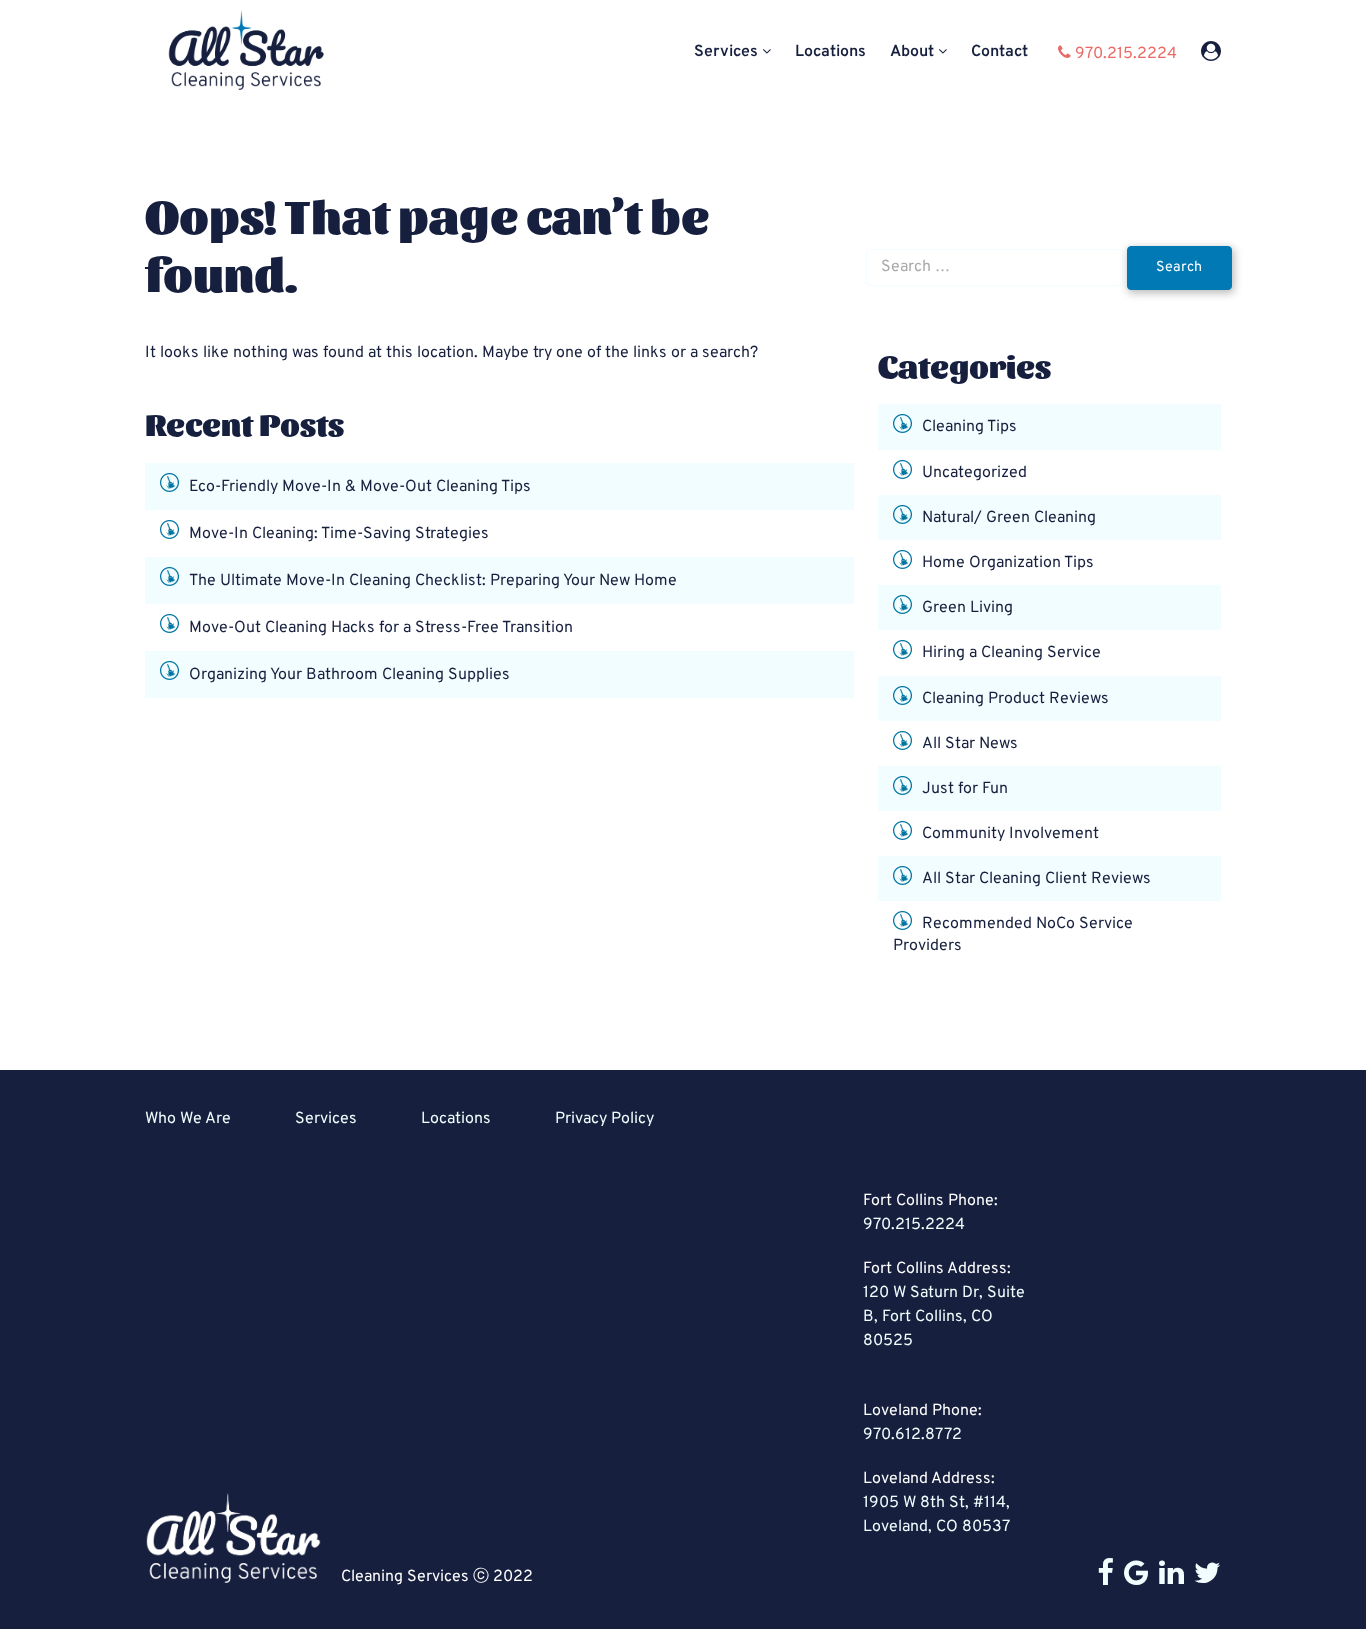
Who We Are (188, 1119)
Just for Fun (965, 789)
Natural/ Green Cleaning (1009, 517)
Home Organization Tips (1008, 563)
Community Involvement (1010, 834)
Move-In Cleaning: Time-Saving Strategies (339, 533)
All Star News (970, 743)
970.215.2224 (914, 1225)
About (912, 52)
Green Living (967, 608)
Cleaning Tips (969, 427)
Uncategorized (974, 472)
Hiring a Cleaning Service (1011, 653)
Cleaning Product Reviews (1015, 698)
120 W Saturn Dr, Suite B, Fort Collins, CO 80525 (944, 1317)
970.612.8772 (912, 1435)
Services (726, 52)
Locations (830, 52)
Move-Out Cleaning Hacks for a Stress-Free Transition (381, 627)
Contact (999, 52)
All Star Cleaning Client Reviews (1036, 879)
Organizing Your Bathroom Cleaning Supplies (349, 674)
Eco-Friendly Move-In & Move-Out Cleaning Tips (360, 486)
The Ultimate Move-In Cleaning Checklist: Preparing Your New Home (433, 580)
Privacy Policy (604, 1119)
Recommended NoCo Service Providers (1013, 935)
